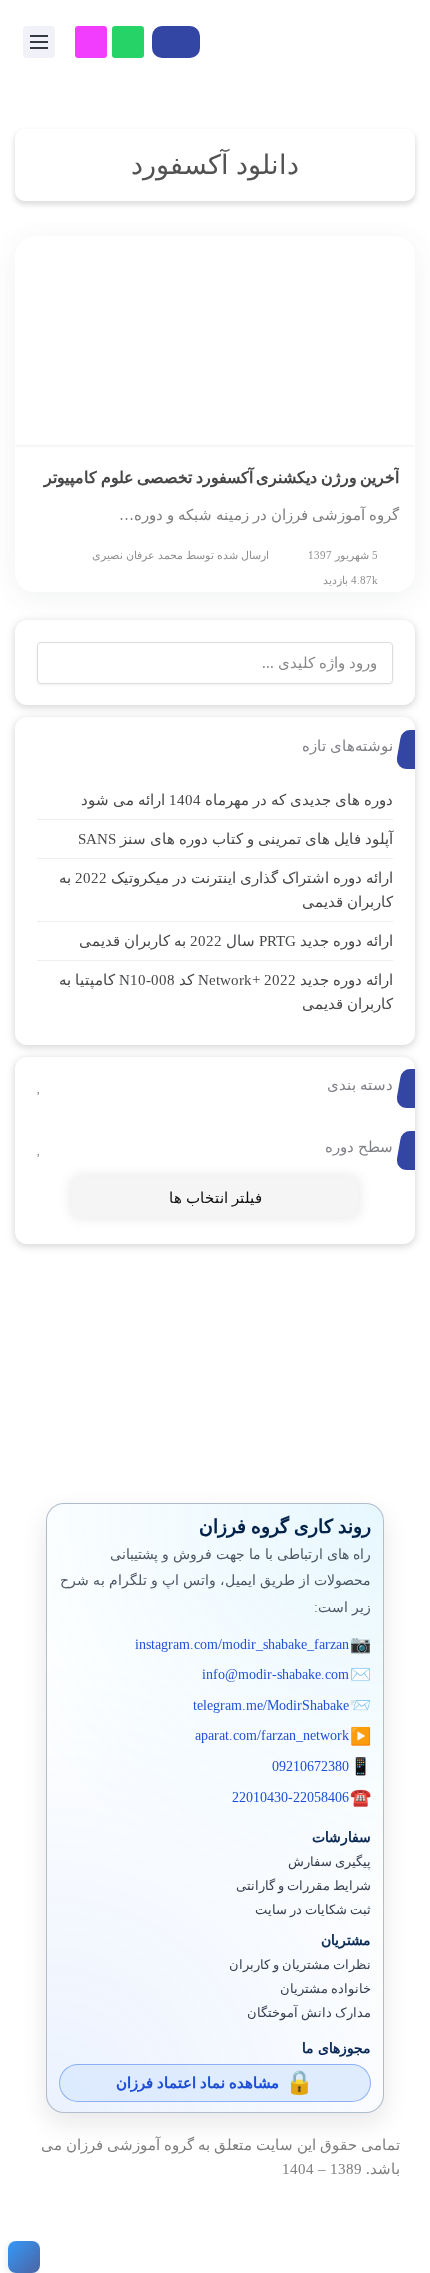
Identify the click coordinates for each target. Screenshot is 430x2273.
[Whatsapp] (128, 42)
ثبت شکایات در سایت (313, 1910)
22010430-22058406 (290, 1797)
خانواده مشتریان (325, 1989)
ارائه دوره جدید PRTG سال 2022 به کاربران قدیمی (236, 941)
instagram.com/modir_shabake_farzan (242, 1644)
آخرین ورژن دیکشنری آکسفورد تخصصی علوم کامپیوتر (221, 477)
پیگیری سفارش (329, 1862)
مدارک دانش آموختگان (309, 2013)
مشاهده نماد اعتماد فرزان (197, 2083)
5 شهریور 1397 (343, 555)
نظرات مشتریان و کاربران (300, 1965)
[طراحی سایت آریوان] (20, 2257)
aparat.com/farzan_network (272, 1735)
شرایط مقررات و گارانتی (303, 1886)
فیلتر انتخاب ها (215, 1198)
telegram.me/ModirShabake (271, 1705)
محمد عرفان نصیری (137, 555)
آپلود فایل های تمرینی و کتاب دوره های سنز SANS (235, 839)
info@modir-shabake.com (275, 1674)
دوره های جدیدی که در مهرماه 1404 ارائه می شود (237, 800)
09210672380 (310, 1766)
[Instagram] (91, 42)
